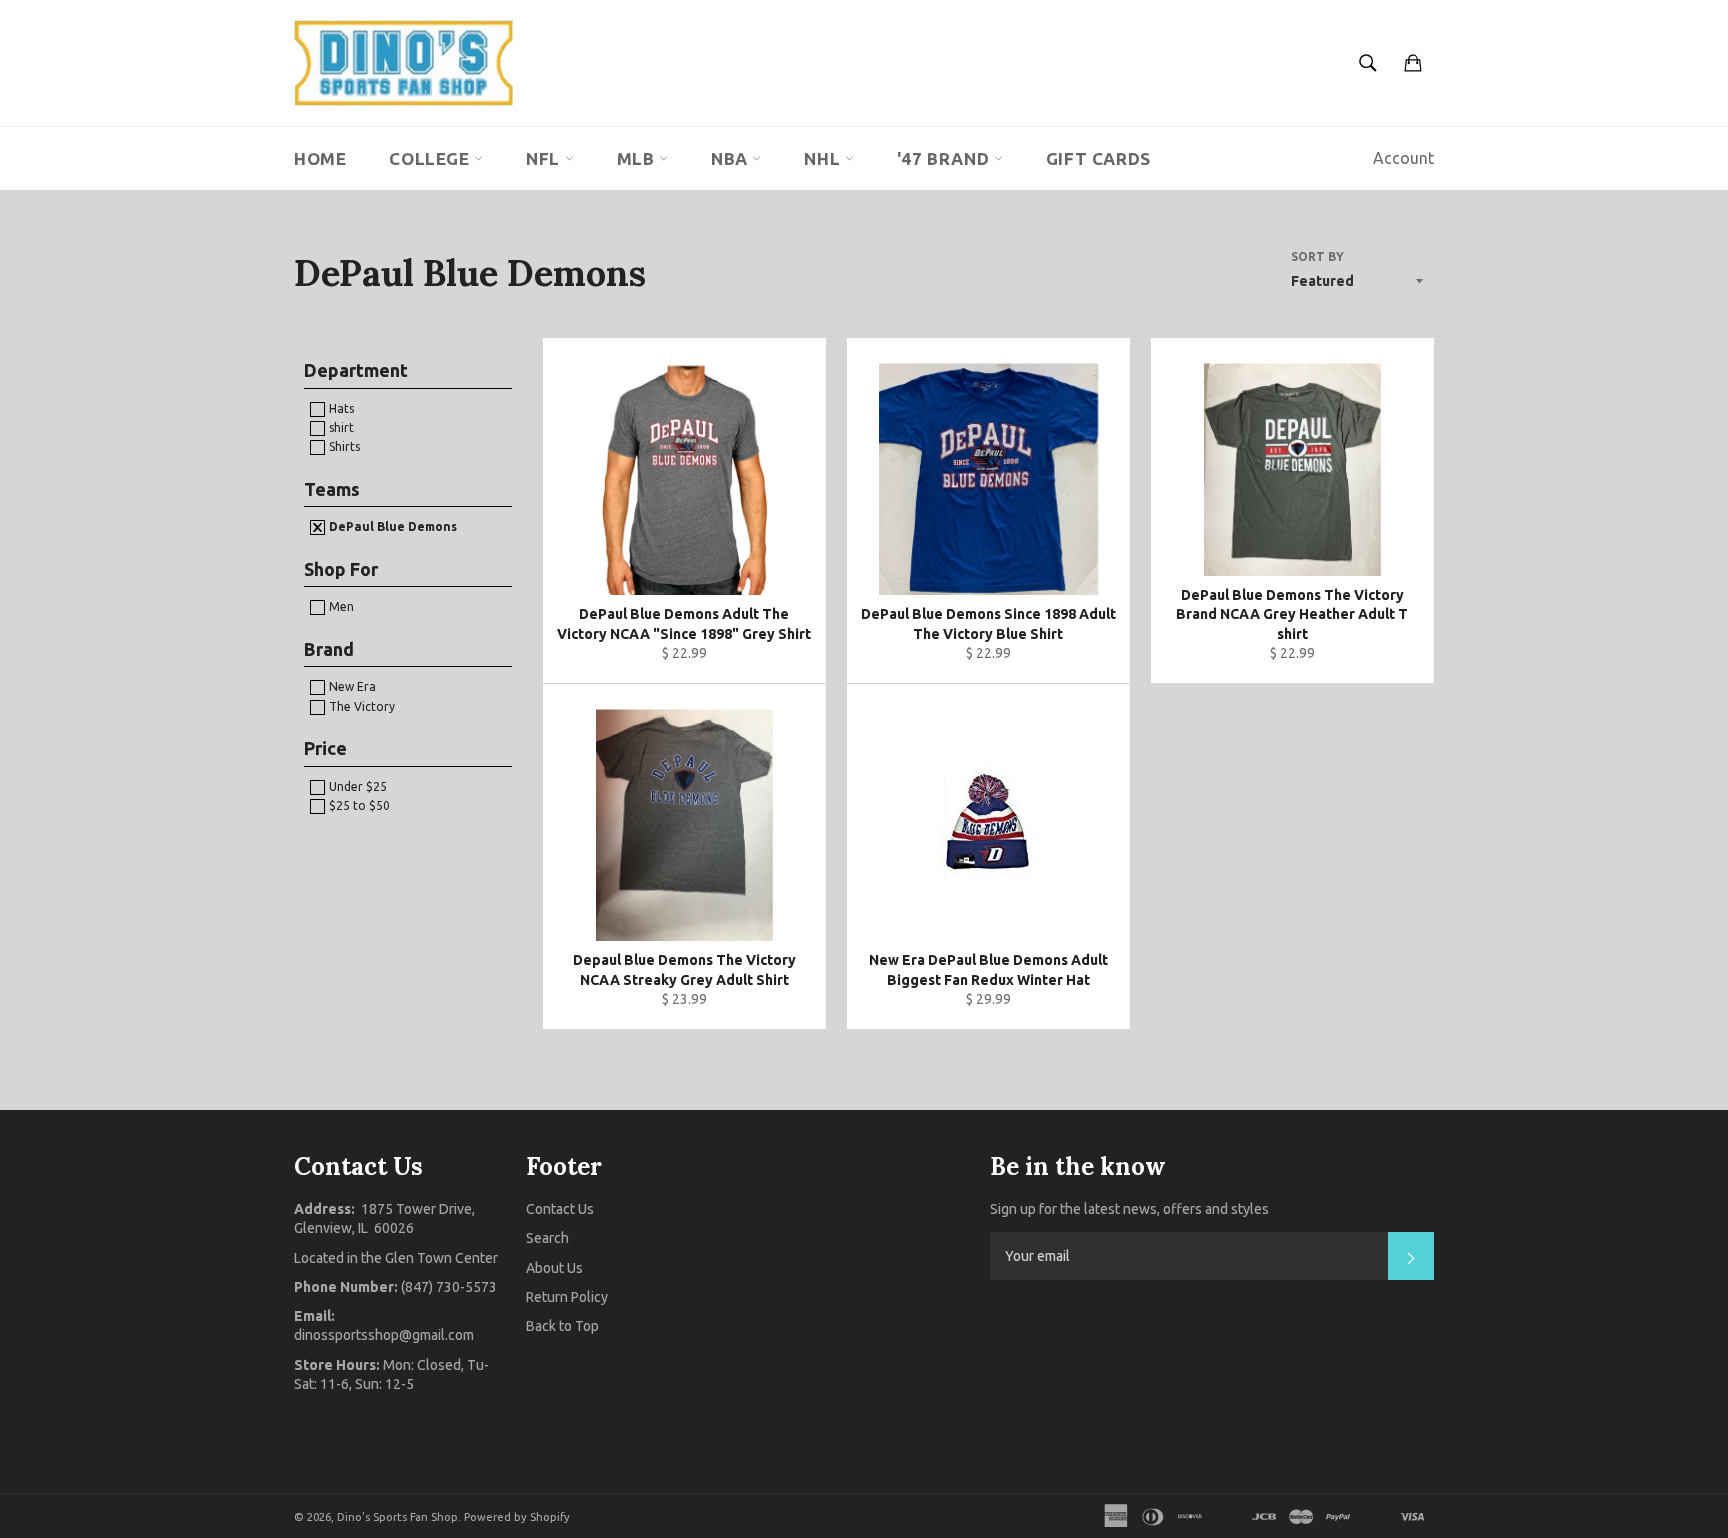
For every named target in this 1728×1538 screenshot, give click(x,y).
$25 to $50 (358, 805)
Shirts (343, 446)
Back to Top (562, 1326)
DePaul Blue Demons (391, 526)
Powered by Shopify (517, 1517)
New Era (351, 686)
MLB (638, 158)
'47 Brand (945, 158)
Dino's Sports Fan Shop (397, 1517)
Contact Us (560, 1209)
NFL (545, 158)
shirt (340, 427)
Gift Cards (1098, 158)
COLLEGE (431, 158)
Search (547, 1238)
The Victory (360, 706)
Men (340, 606)
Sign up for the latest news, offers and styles (1129, 1209)
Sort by (1317, 256)
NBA (731, 158)
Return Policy (567, 1297)
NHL (824, 158)
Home (320, 158)
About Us (554, 1268)
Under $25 (356, 786)
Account (1403, 158)
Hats (340, 408)
